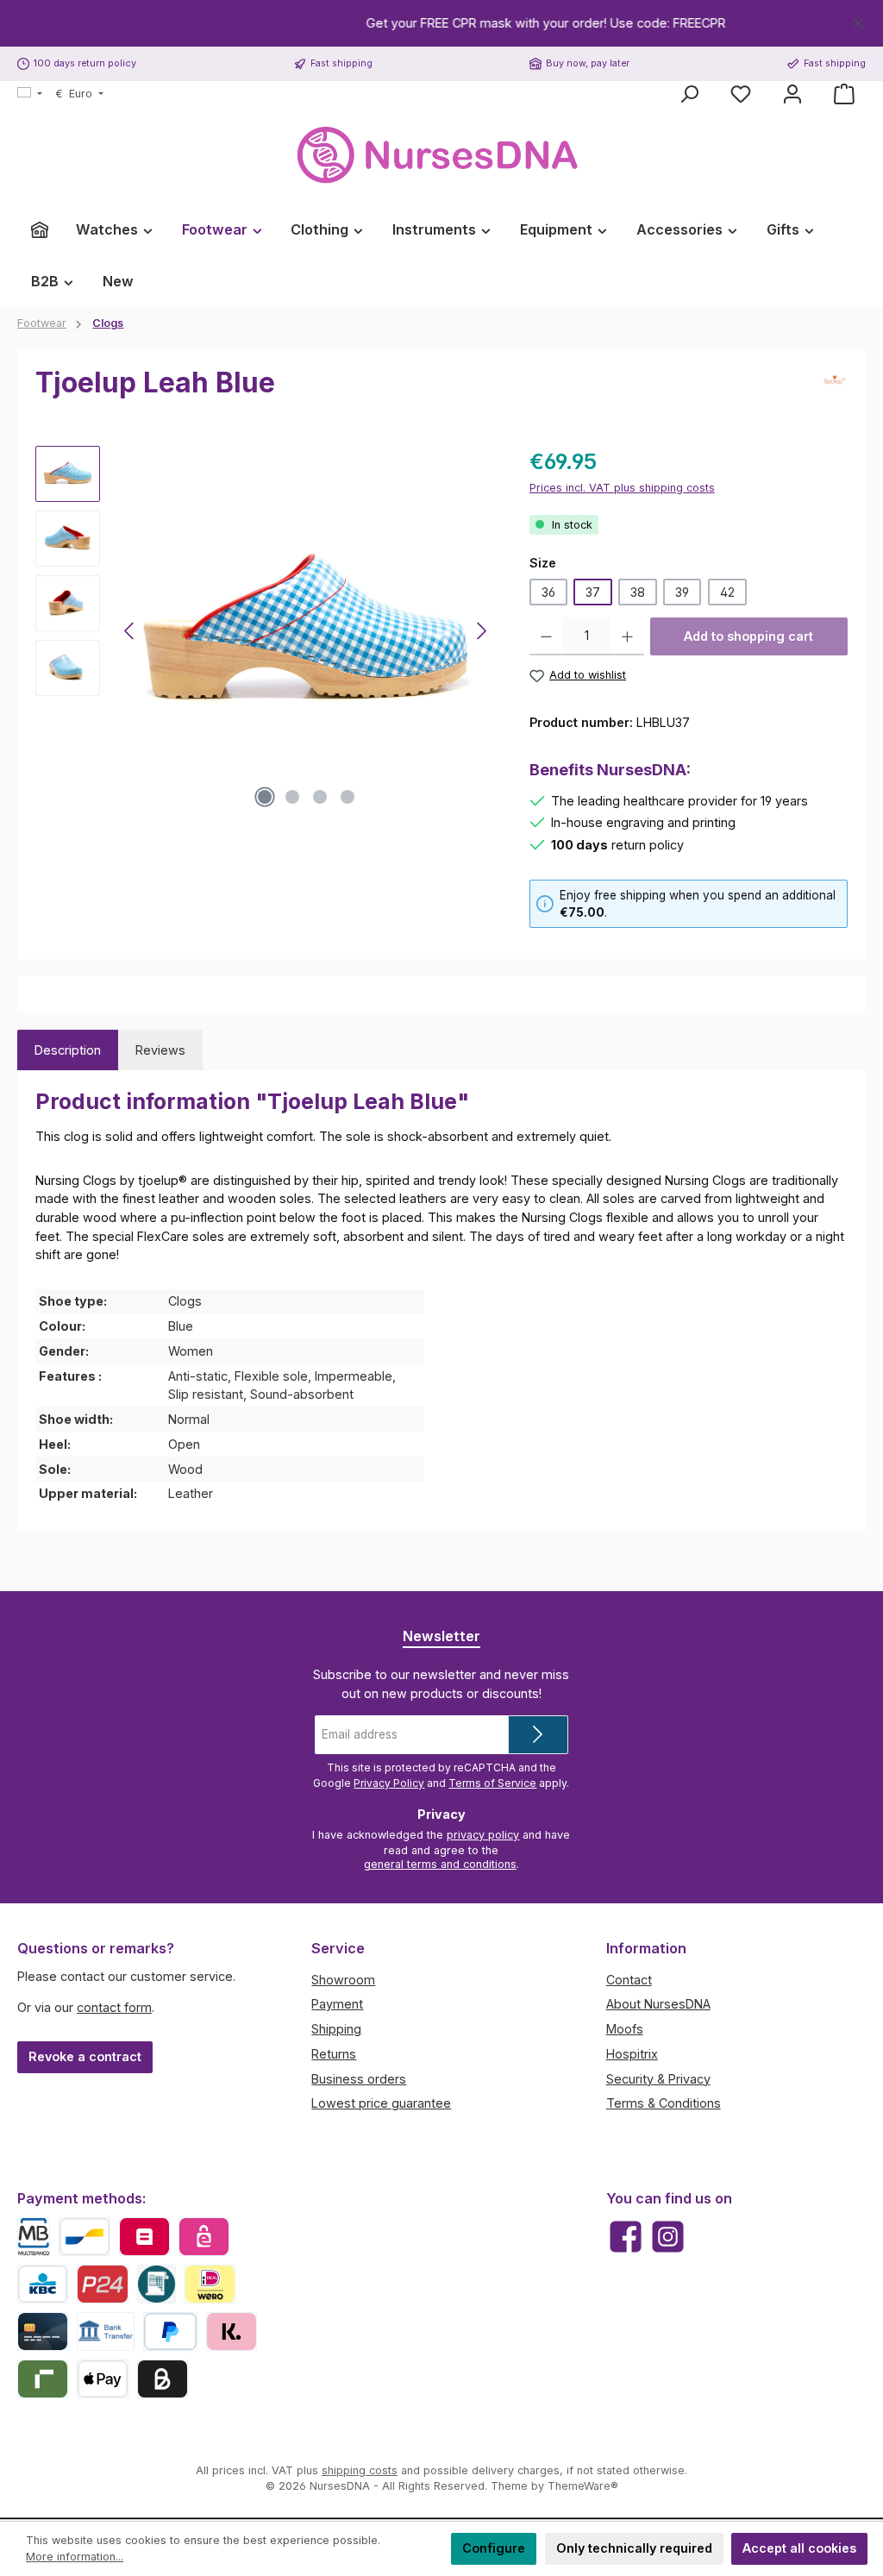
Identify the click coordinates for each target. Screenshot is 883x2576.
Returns (334, 2054)
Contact (629, 1980)
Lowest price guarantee (381, 2103)
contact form (114, 2007)
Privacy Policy (389, 1783)
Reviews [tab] (160, 1050)
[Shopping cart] (844, 94)
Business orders (359, 2079)
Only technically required (634, 2548)
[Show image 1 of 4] (265, 797)
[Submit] (538, 1735)
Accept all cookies (799, 2548)
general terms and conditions (440, 1864)
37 (593, 592)
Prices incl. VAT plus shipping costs (622, 488)
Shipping (336, 2029)
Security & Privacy (658, 2079)
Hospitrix (632, 2054)
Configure (494, 2548)
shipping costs (360, 2470)
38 (638, 592)
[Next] (481, 631)
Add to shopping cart (748, 636)
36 (548, 592)
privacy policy (483, 1835)
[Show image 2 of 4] (292, 797)
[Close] (858, 20)
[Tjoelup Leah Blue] (306, 631)
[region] (441, 23)
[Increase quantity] (627, 636)
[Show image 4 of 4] (348, 797)
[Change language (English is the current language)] (30, 94)
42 (727, 592)
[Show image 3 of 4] (320, 797)
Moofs (625, 2029)
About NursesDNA (658, 2004)
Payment (337, 2004)
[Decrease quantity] (546, 636)
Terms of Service (492, 1783)
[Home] (40, 229)
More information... (75, 2557)
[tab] (68, 1050)
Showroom (343, 1980)
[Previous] (130, 631)
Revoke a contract (85, 2056)
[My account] (792, 94)
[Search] (689, 94)
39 (682, 592)
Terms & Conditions (664, 2103)
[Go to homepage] (441, 156)
